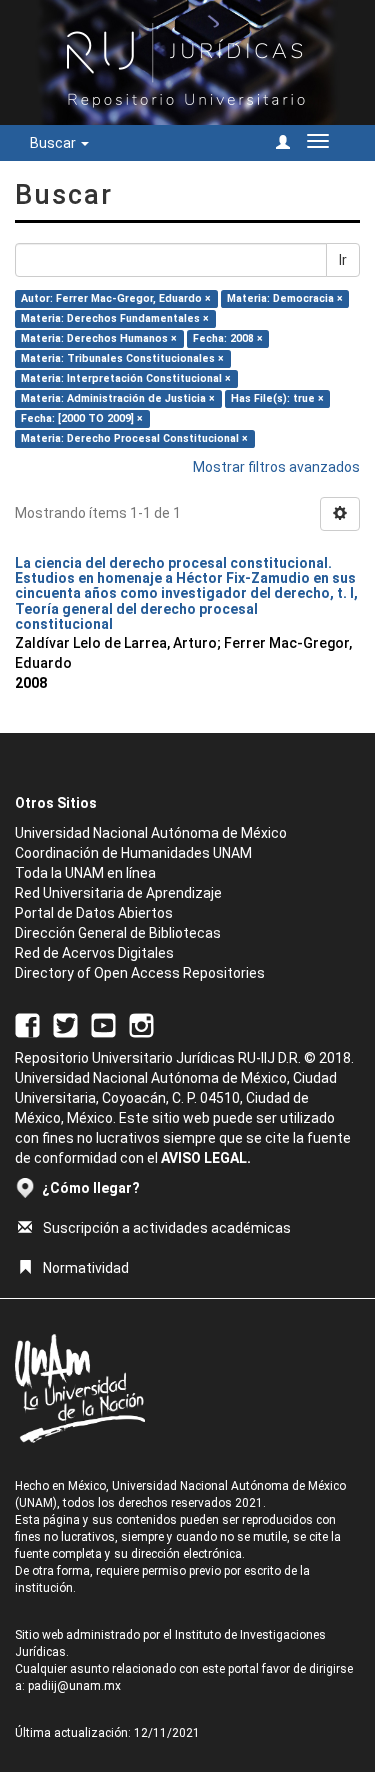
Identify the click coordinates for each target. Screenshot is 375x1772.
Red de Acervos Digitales (94, 953)
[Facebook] (27, 1024)
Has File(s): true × (277, 398)
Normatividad (86, 1268)
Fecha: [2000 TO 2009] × (82, 418)
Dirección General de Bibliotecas (118, 933)
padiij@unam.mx (74, 1686)
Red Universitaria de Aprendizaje (118, 893)
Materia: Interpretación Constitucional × (126, 378)
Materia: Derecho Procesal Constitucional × (134, 438)
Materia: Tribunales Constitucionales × (122, 358)
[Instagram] (141, 1024)
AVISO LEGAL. (206, 1158)
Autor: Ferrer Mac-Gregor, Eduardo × (116, 298)
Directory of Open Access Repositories (140, 973)
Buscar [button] (54, 143)
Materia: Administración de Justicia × (118, 398)
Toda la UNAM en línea (85, 873)
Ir (343, 260)
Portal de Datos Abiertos (94, 913)
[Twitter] (65, 1024)
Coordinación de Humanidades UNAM (133, 853)
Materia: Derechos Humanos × (99, 338)
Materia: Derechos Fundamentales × (115, 318)
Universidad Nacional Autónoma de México (151, 833)
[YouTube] (103, 1024)
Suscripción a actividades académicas (167, 1228)
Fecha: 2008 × (228, 338)
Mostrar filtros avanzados (276, 467)
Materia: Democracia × (285, 298)
